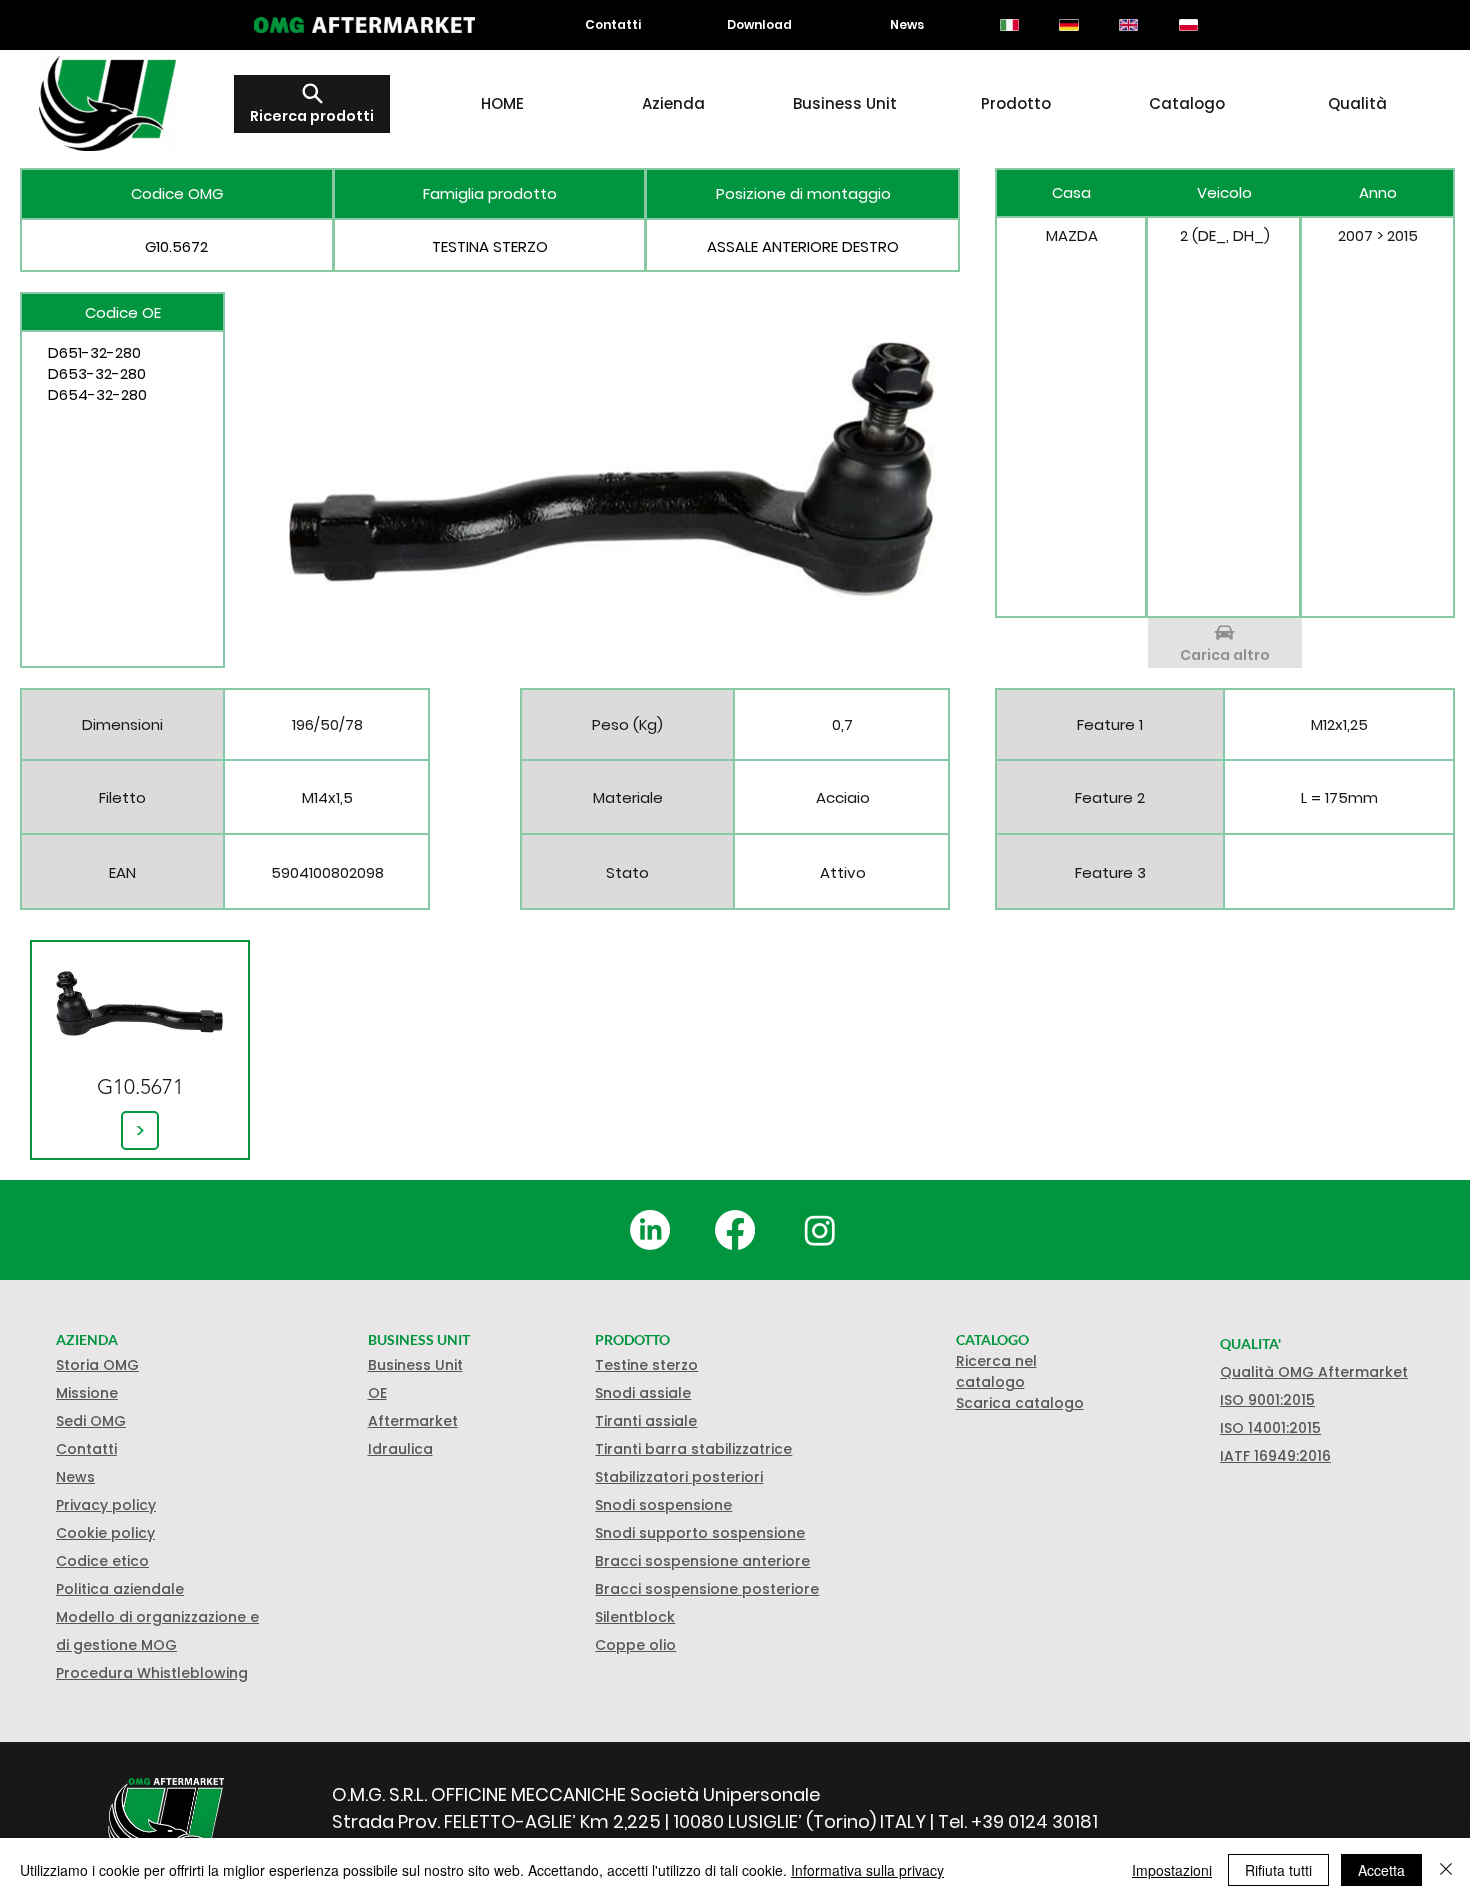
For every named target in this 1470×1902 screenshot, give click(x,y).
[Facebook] (735, 1230)
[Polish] (1188, 25)
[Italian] (1009, 25)
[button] (105, 1533)
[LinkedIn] (650, 1230)
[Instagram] (820, 1230)
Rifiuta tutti (1278, 1870)
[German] (1069, 25)
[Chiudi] (1446, 1870)
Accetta (1381, 1870)
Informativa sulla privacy (867, 1870)
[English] (1128, 25)
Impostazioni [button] (1172, 1870)
